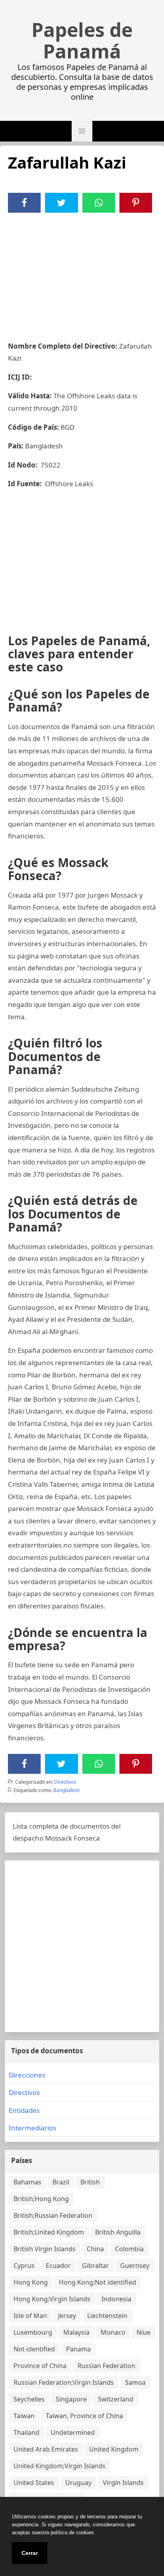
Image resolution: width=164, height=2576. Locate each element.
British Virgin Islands (45, 2249)
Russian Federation (106, 2366)
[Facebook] (24, 203)
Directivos (65, 1782)
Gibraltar (96, 2266)
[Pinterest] (136, 203)
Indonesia (116, 2299)
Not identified (34, 2349)
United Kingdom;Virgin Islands (60, 2466)
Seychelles (29, 2399)
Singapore (71, 2399)
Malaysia (76, 2332)
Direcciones (27, 2075)
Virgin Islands (123, 2483)
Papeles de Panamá (82, 41)
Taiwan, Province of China (84, 2416)
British (90, 2182)
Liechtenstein (107, 2316)
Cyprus (24, 2266)
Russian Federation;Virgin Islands (64, 2382)
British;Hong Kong (41, 2199)
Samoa (135, 2382)
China (95, 2249)
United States (34, 2483)
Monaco (113, 2332)
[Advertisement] (82, 272)
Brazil (61, 2182)
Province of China (40, 2366)
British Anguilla (118, 2232)
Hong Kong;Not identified (98, 2282)
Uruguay (78, 2483)
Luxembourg (33, 2332)
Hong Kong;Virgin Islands (52, 2299)
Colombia (129, 2249)
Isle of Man (30, 2316)
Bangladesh (66, 1790)
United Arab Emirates (46, 2449)
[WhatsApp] (99, 203)
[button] (82, 131)
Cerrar (30, 2553)
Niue (143, 2332)
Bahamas (27, 2182)
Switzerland (116, 2399)
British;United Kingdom (49, 2232)
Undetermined (73, 2432)
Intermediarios (32, 2128)
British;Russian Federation (53, 2215)
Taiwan (24, 2416)
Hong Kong (31, 2282)
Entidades (24, 2110)
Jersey (67, 2316)
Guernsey (135, 2266)
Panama (78, 2349)
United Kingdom (114, 2449)
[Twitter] (61, 203)
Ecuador (58, 2266)
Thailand (26, 2432)
